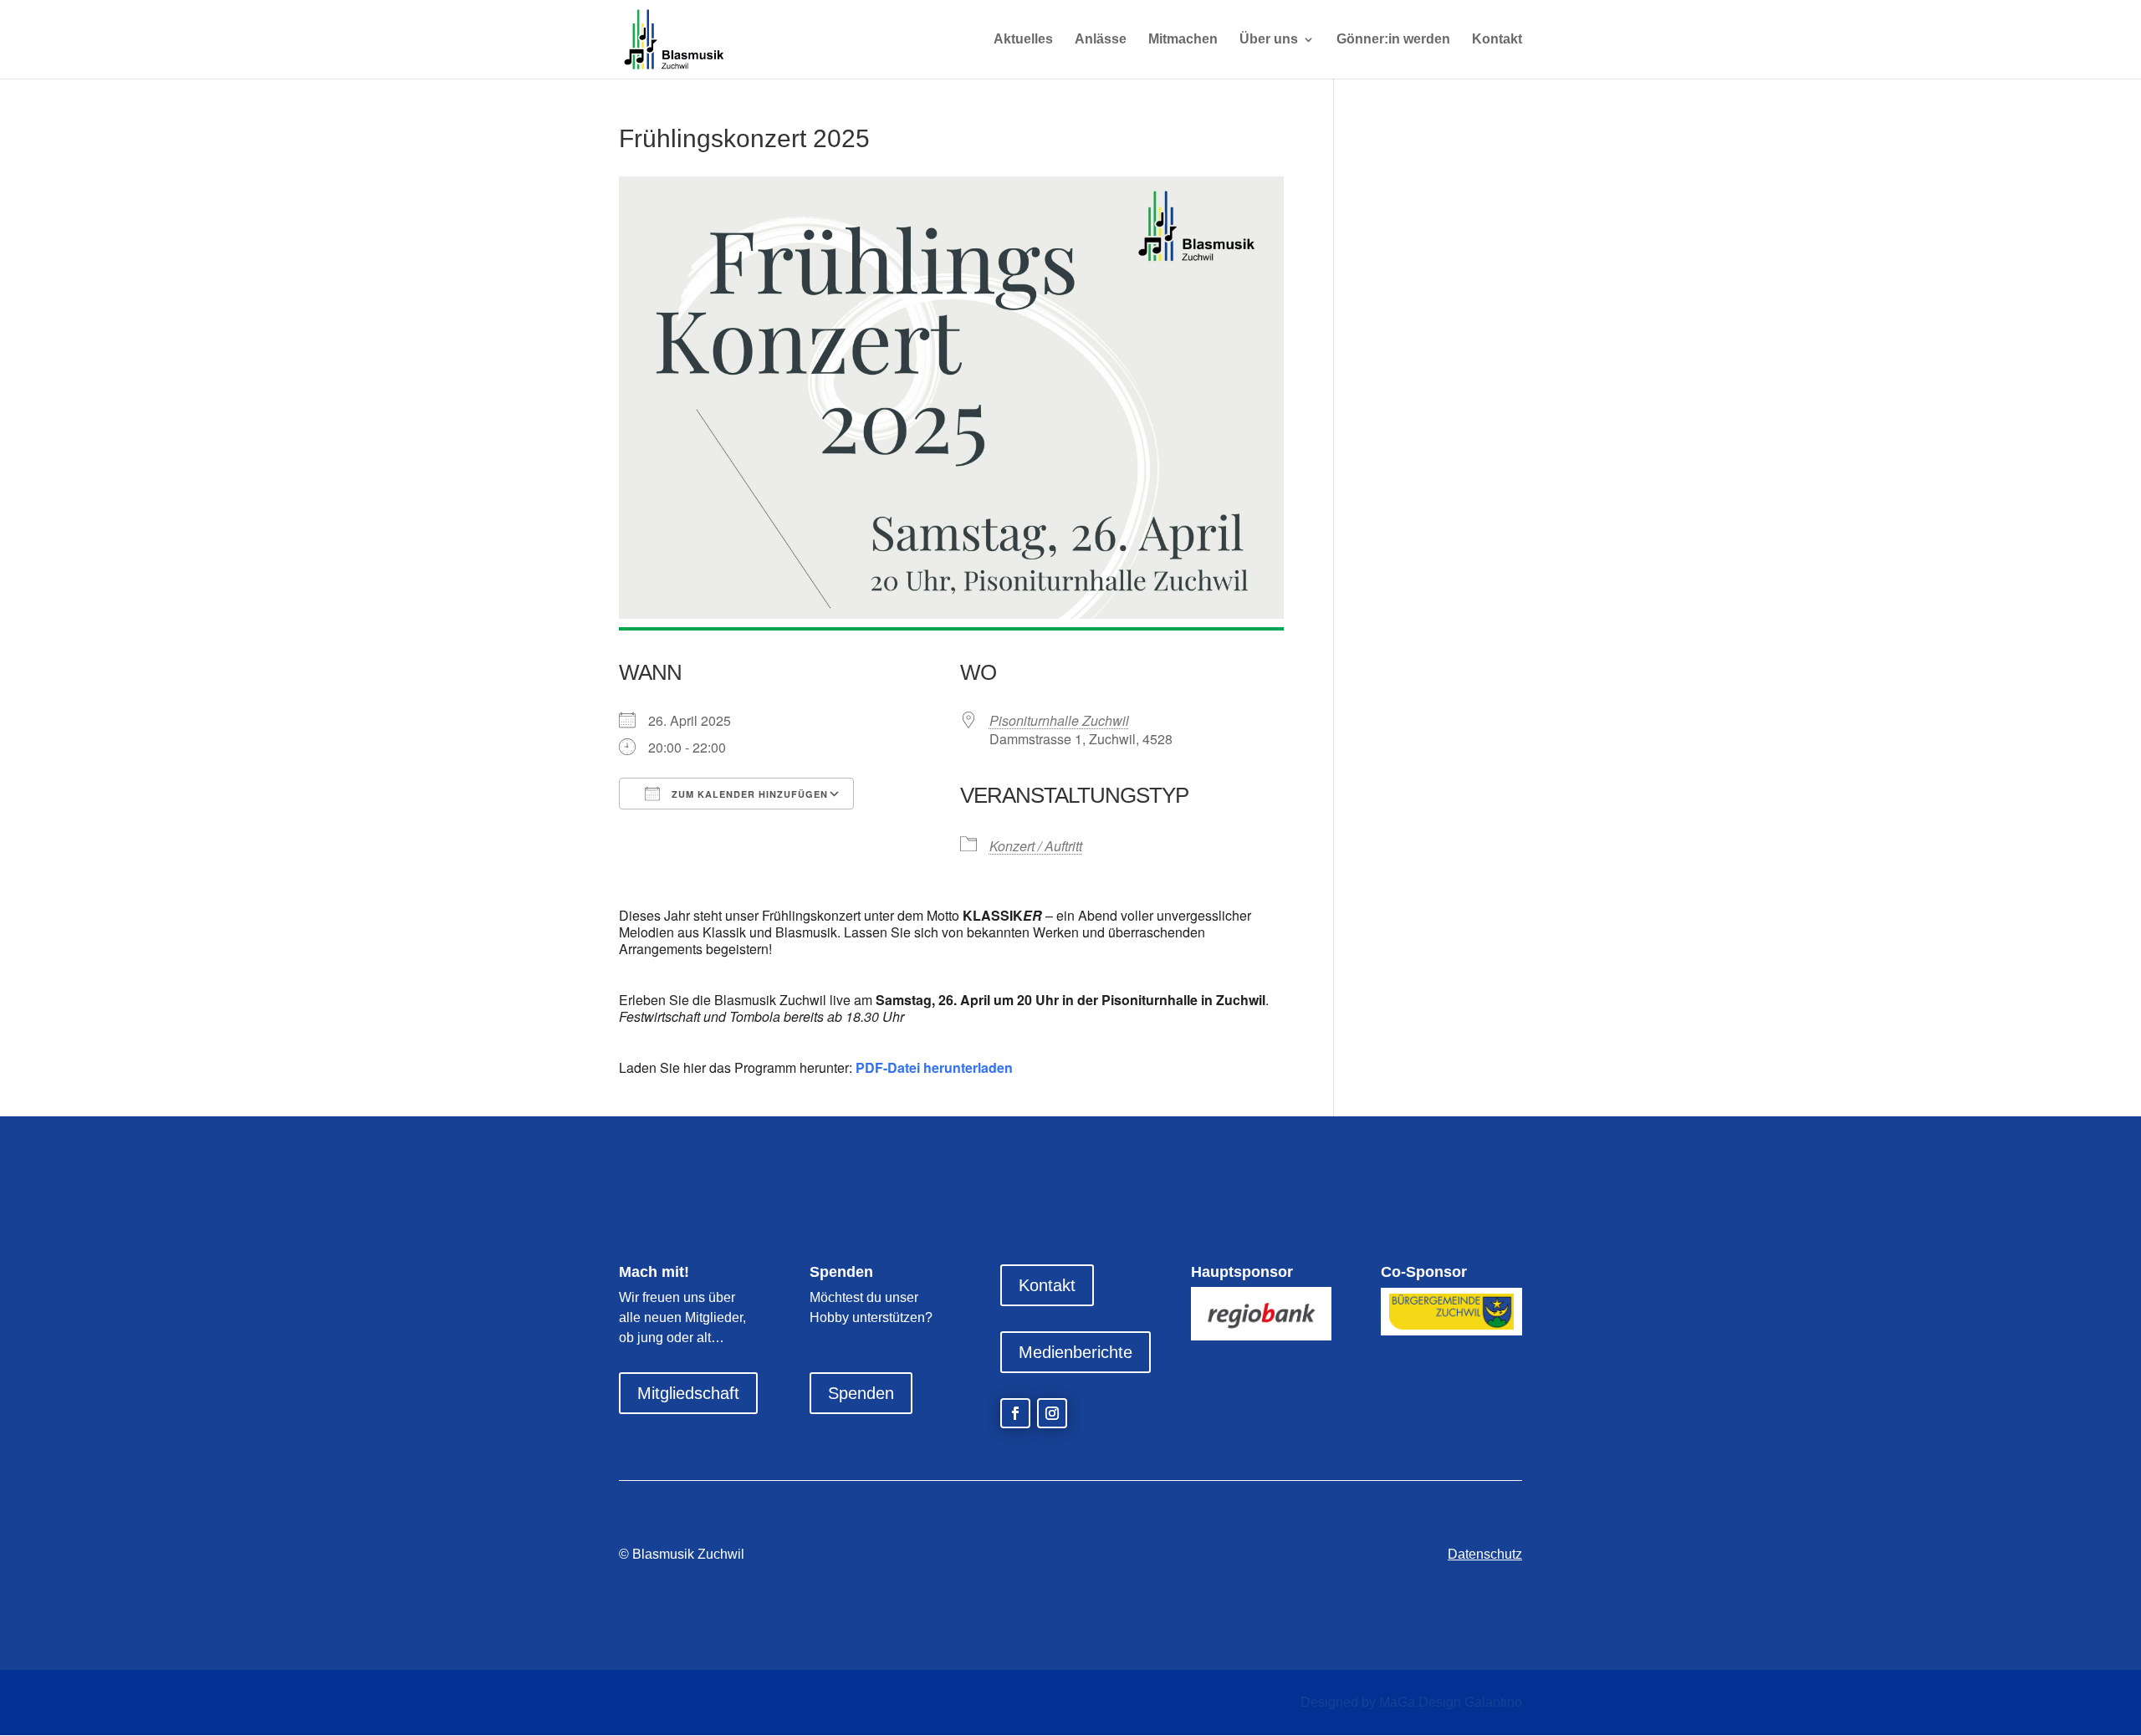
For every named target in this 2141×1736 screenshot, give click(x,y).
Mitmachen (1183, 40)
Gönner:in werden (1393, 40)
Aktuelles (1023, 40)
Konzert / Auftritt (1036, 846)
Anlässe (1101, 40)
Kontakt (1497, 40)
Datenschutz (1485, 1554)
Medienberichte (1076, 1352)
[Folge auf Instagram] (1052, 1413)
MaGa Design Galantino (1451, 1702)
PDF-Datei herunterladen (934, 1067)
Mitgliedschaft (688, 1393)
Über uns (1269, 40)
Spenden (861, 1393)
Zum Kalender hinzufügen (748, 794)
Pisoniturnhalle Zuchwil (1059, 720)
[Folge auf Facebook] (1015, 1413)
